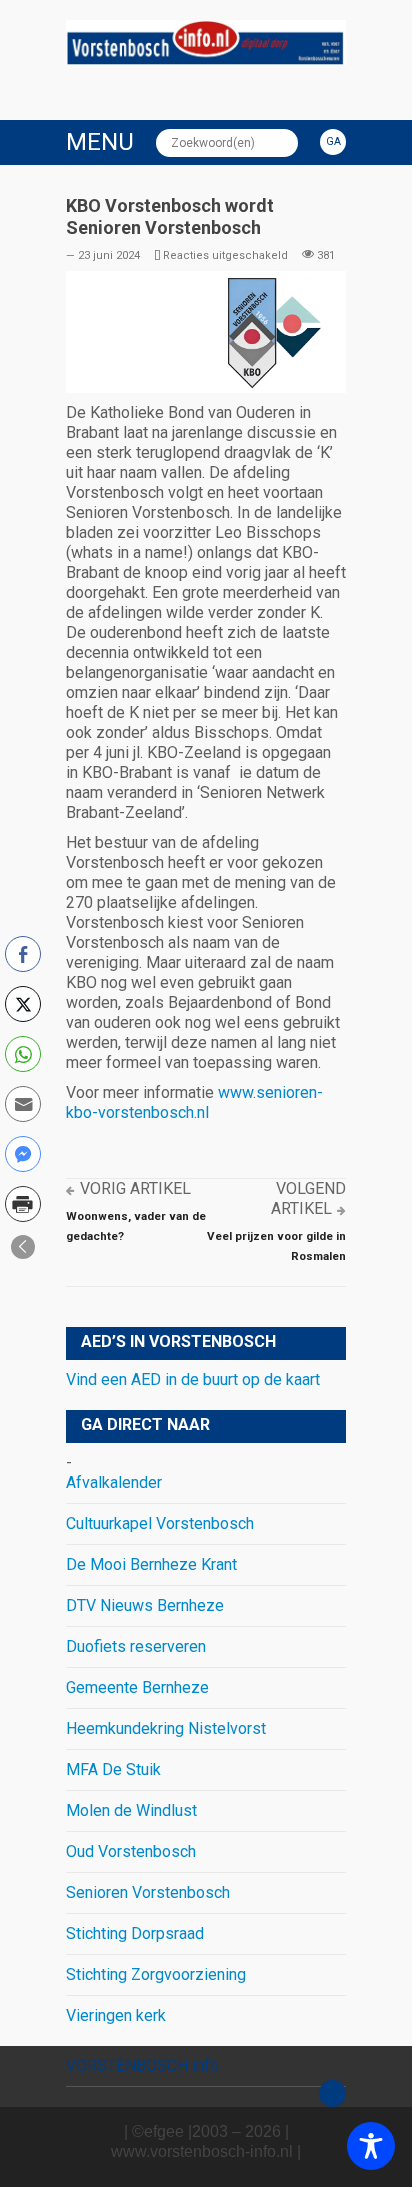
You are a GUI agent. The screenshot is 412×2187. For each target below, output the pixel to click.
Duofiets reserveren (136, 1646)
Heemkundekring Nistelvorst (166, 1728)
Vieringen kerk (116, 2015)
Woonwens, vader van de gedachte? (136, 1226)
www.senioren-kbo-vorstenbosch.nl (194, 1102)
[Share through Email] (23, 1104)
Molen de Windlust (131, 1810)
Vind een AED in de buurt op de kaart (193, 1379)
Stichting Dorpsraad (135, 1933)
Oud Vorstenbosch (131, 1851)
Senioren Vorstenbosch (148, 1892)
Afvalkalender (114, 1482)
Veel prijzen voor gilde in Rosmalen (276, 1246)
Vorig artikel (135, 1188)
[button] (23, 1247)
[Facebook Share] (23, 954)
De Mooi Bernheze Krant (151, 1564)
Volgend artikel (308, 1198)
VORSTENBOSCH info (142, 2065)
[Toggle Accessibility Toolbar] (371, 2146)
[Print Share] (23, 1204)
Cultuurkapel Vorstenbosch (160, 1523)
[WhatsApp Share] (23, 1054)
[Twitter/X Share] (23, 1004)
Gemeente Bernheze (137, 1687)
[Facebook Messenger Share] (23, 1154)
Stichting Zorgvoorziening (156, 1974)
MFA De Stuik (113, 1769)
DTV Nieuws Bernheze (145, 1605)
